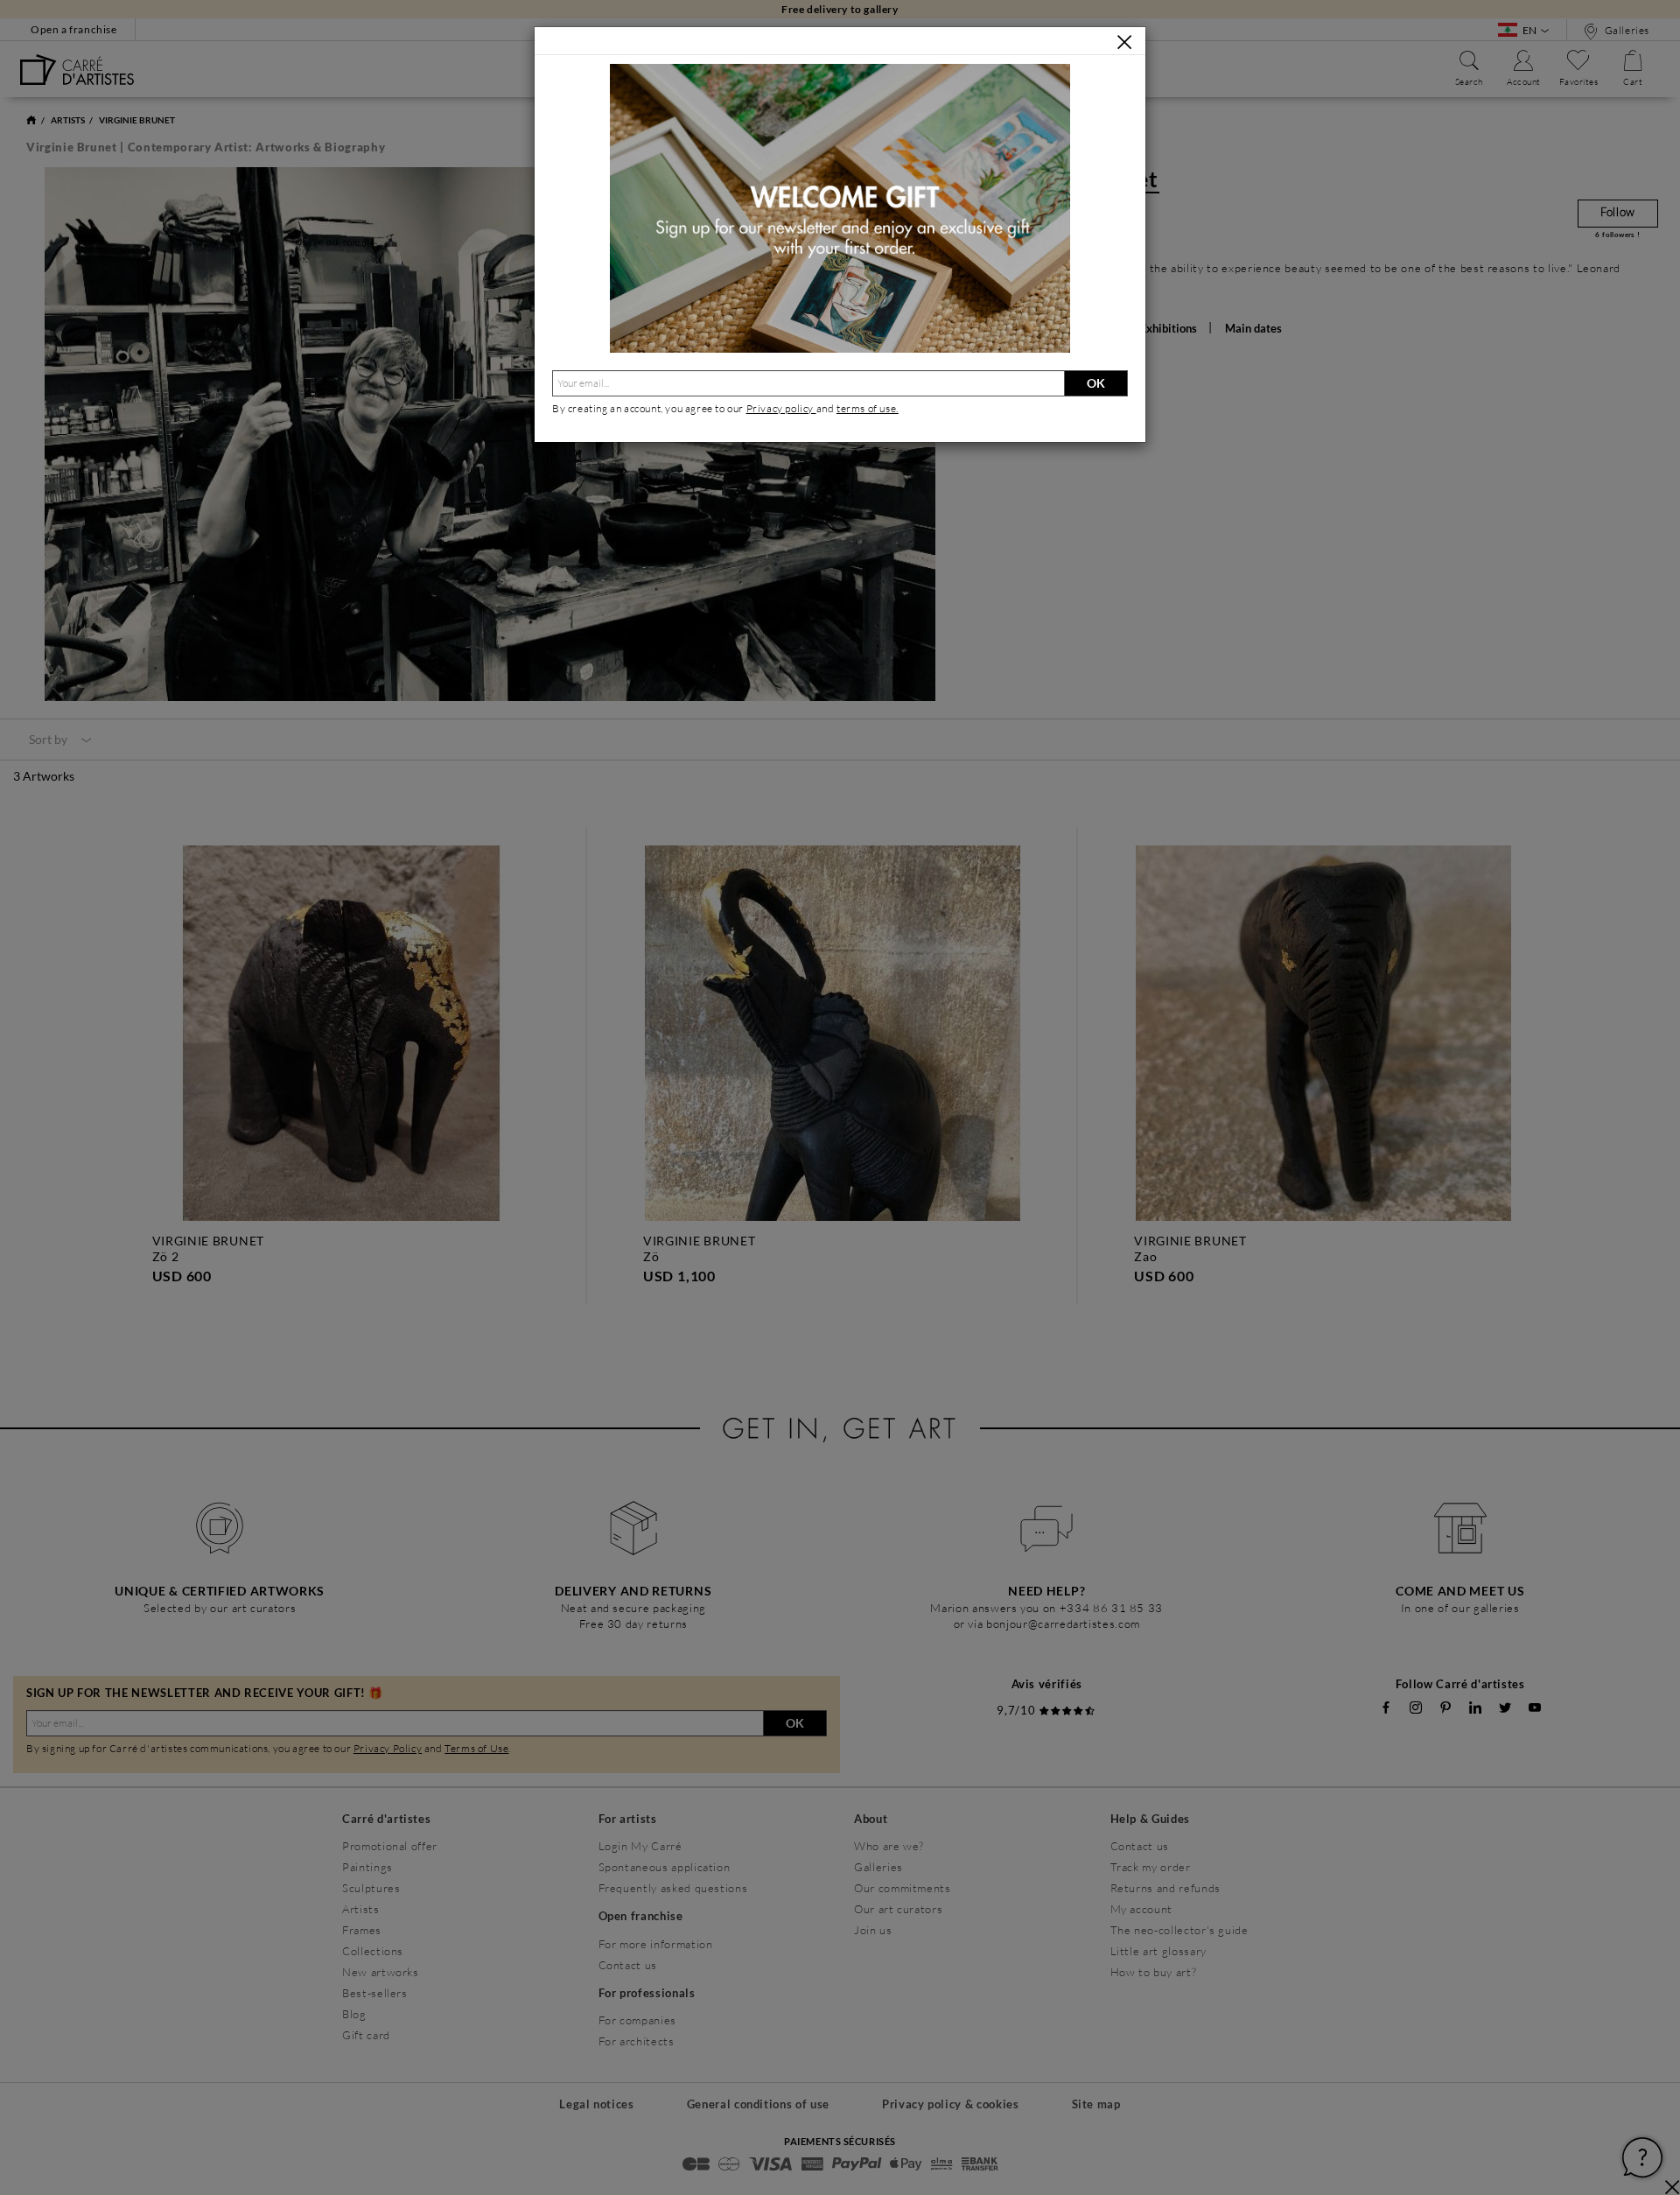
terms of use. (868, 408)
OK (1096, 383)
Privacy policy (781, 408)
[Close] (1124, 42)
